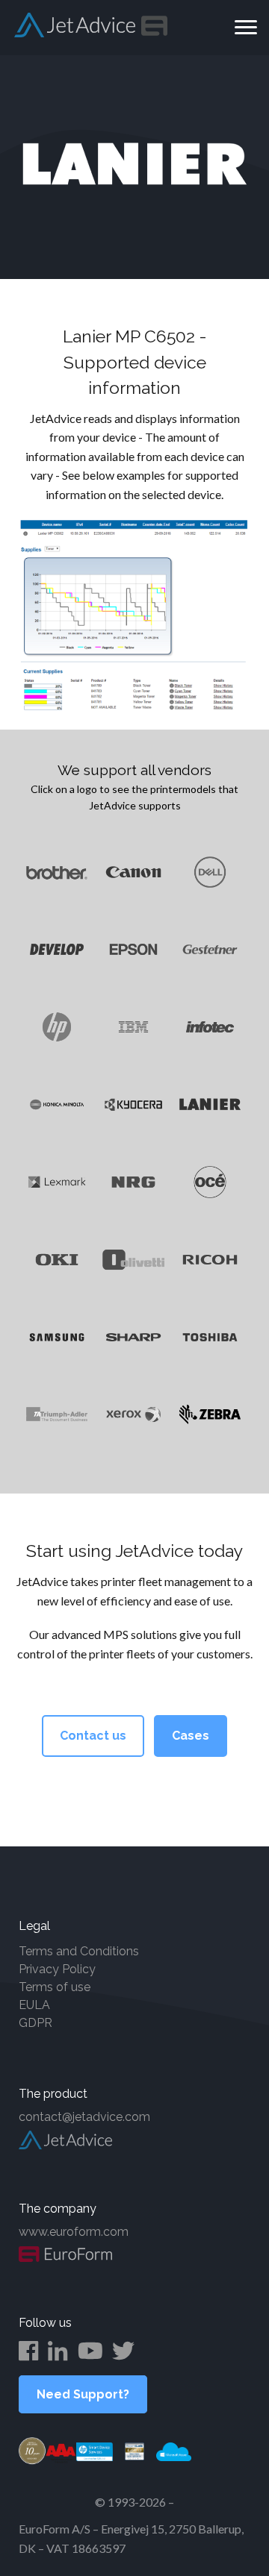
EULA (34, 2005)
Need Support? (83, 2394)
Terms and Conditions (79, 1951)
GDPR (35, 2023)
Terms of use (55, 1987)
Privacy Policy (57, 1969)
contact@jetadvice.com (84, 2117)
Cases (191, 1736)
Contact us (93, 1736)
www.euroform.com (74, 2232)
